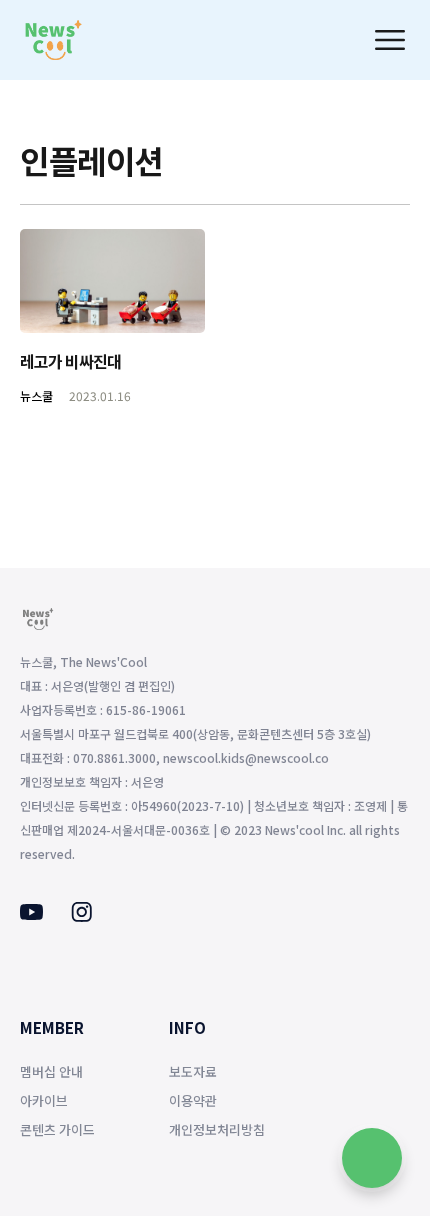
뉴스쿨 (36, 395)
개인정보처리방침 (217, 1129)
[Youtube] (31, 914)
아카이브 (44, 1100)
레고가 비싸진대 (70, 361)
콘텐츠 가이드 (57, 1129)
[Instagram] (81, 916)
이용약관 (193, 1100)
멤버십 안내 (51, 1071)
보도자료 (193, 1071)
